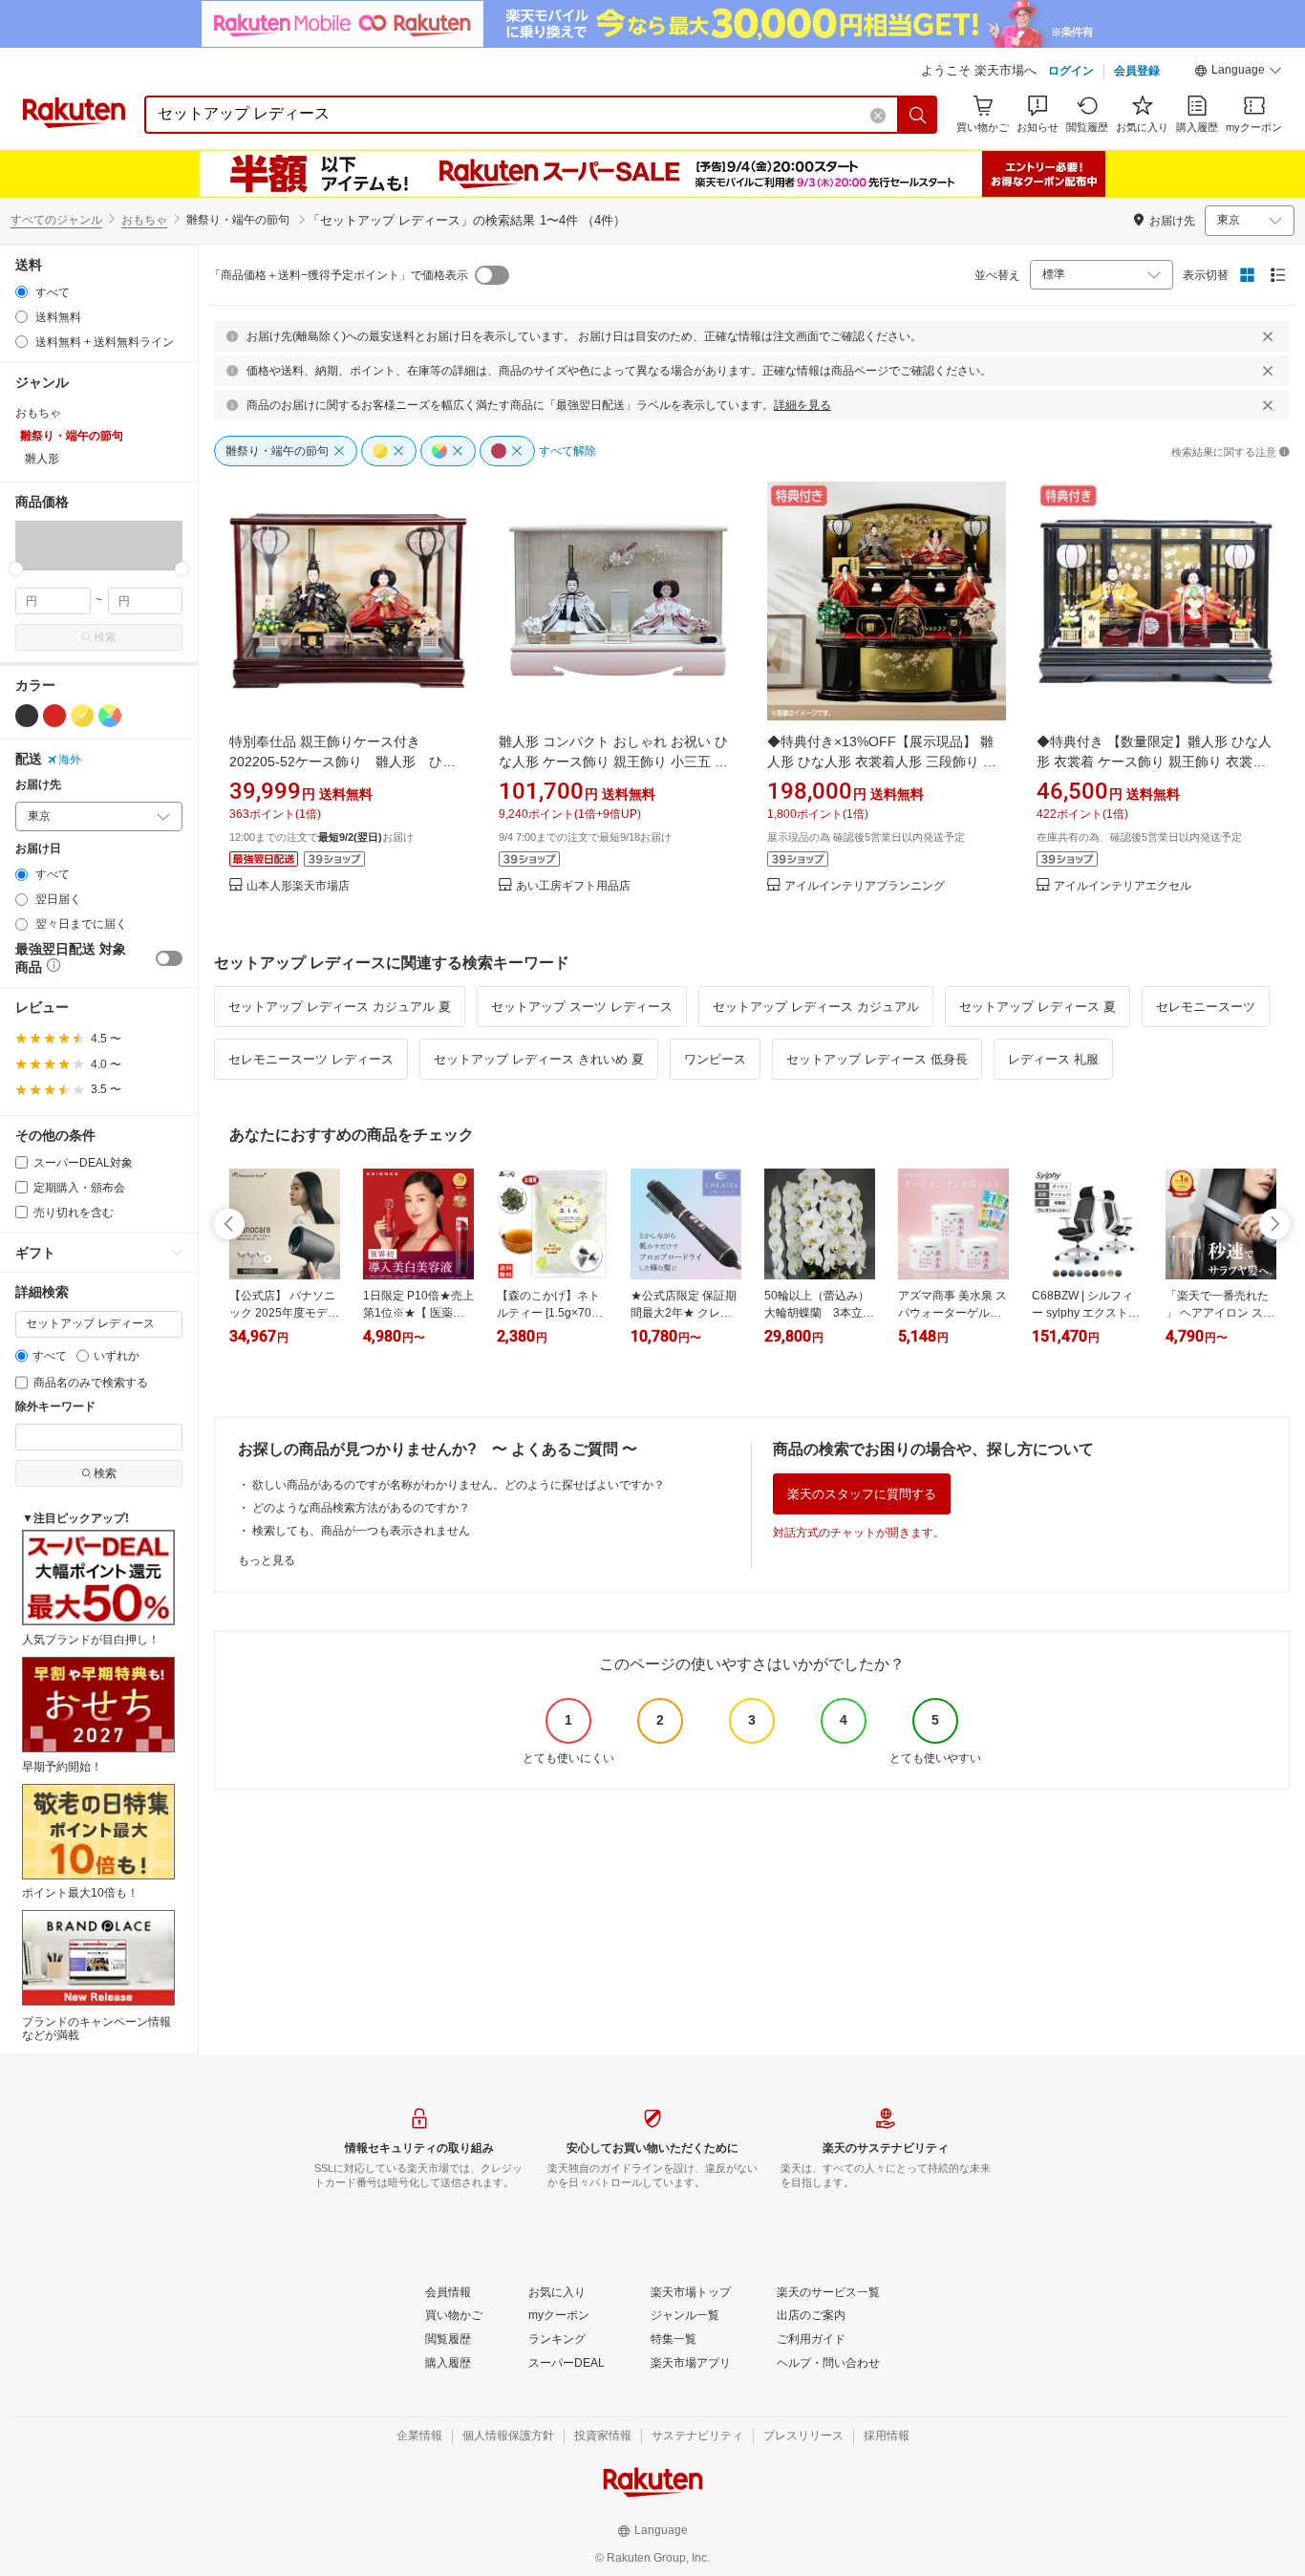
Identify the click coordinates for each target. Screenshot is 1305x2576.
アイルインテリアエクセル (1123, 886)
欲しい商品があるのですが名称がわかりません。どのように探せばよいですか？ (459, 1485)
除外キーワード (55, 1407)
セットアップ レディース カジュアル (816, 1007)
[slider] (16, 569)
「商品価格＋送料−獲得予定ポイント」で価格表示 (339, 275)
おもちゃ (144, 220)
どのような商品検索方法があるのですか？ (361, 1508)
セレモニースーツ (1206, 1007)
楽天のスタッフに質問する (862, 1494)
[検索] (918, 115)
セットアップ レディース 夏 (1038, 1007)
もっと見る (267, 1560)
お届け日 (38, 849)
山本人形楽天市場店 (298, 886)
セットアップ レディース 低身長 (877, 1059)
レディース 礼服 (1053, 1059)
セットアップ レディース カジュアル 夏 (340, 1007)
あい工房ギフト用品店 (573, 886)
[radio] (21, 292)
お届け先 (38, 785)
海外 (70, 760)
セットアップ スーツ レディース (582, 1007)
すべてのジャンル (56, 220)
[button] (1238, 73)
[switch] (169, 958)
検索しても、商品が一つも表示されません (361, 1531)
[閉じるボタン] (1268, 336)
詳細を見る (802, 405)
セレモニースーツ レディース (311, 1059)
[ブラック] (27, 716)
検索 (105, 637)
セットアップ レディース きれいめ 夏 (539, 1059)
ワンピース (715, 1059)
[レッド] (54, 716)
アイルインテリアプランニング (865, 886)
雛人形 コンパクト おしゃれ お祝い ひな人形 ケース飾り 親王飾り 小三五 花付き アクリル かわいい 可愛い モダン (613, 762)
